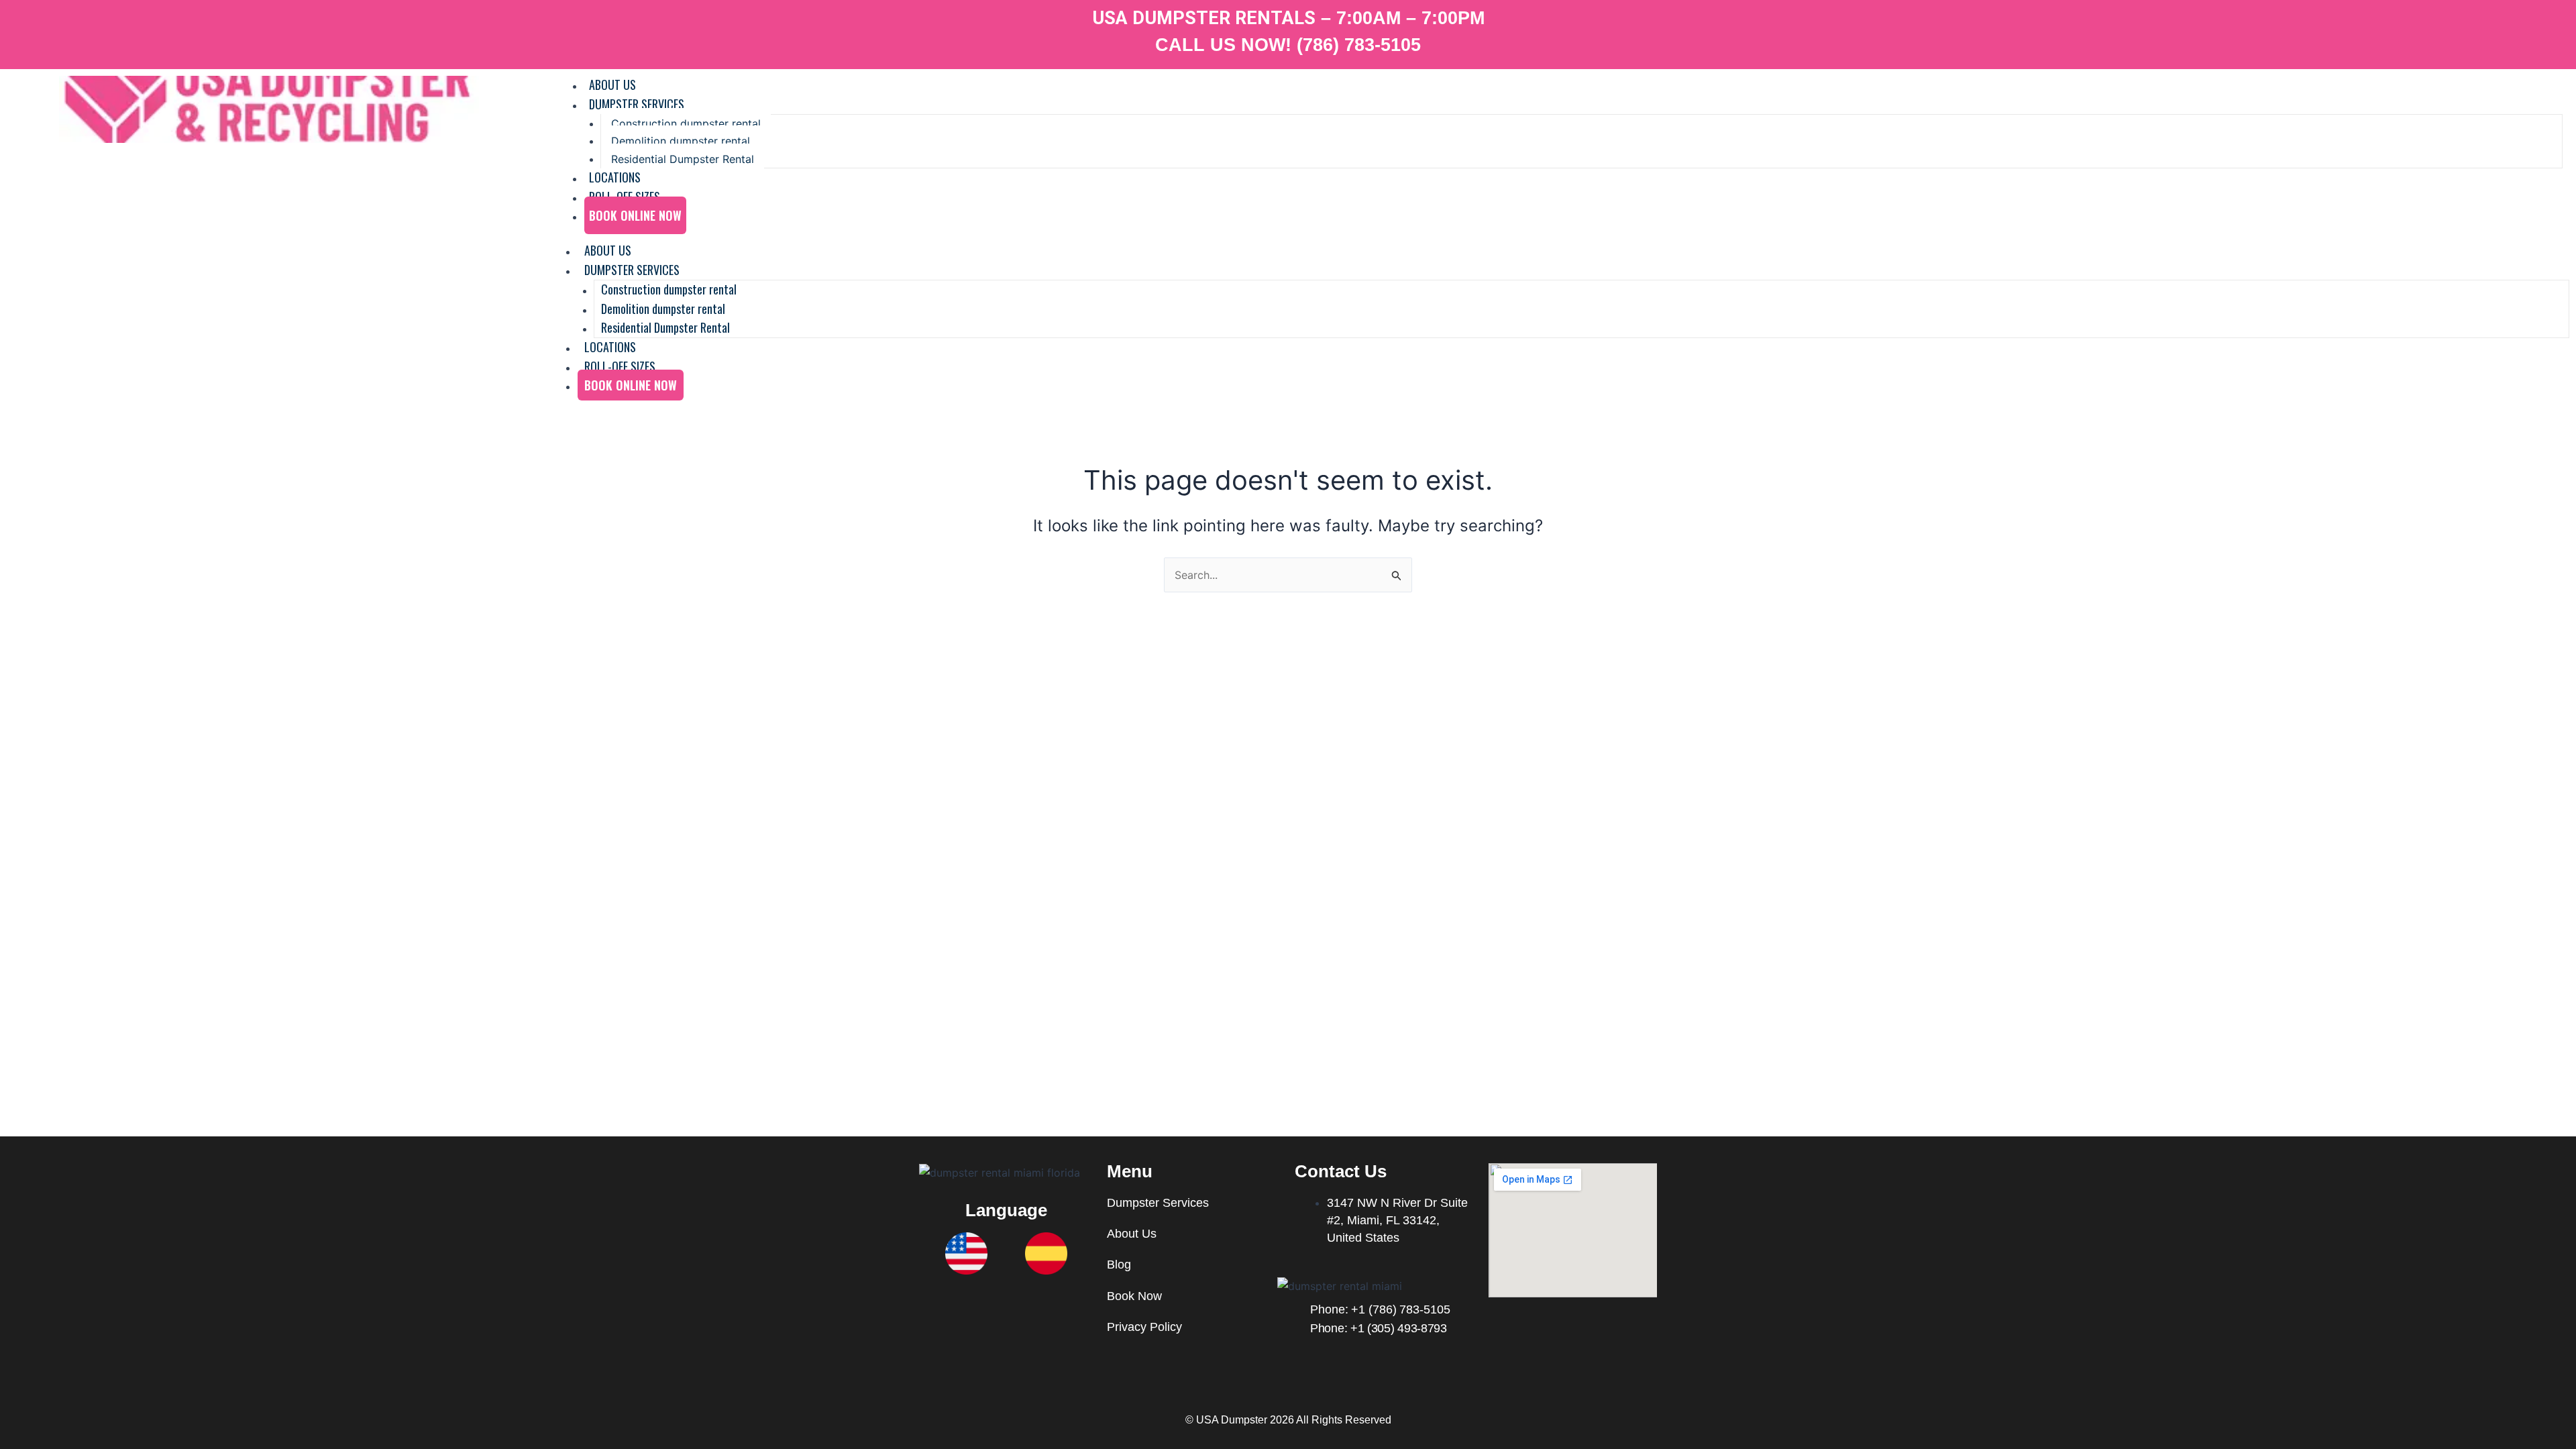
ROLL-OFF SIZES (620, 366)
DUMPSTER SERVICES (637, 104)
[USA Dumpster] (269, 109)
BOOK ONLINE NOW (635, 215)
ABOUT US (608, 250)
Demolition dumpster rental (681, 141)
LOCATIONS (610, 347)
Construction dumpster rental (686, 123)
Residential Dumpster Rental (683, 159)
